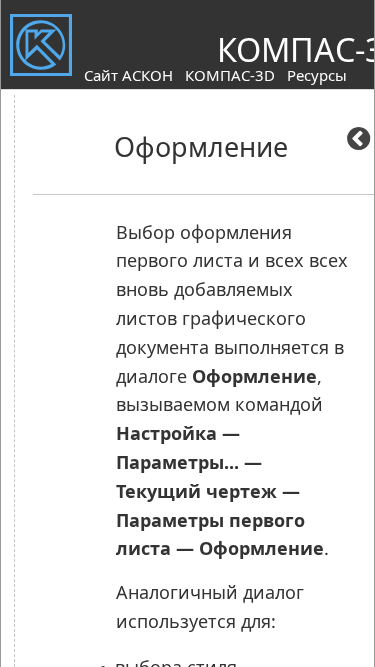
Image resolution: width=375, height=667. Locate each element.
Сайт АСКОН (128, 75)
